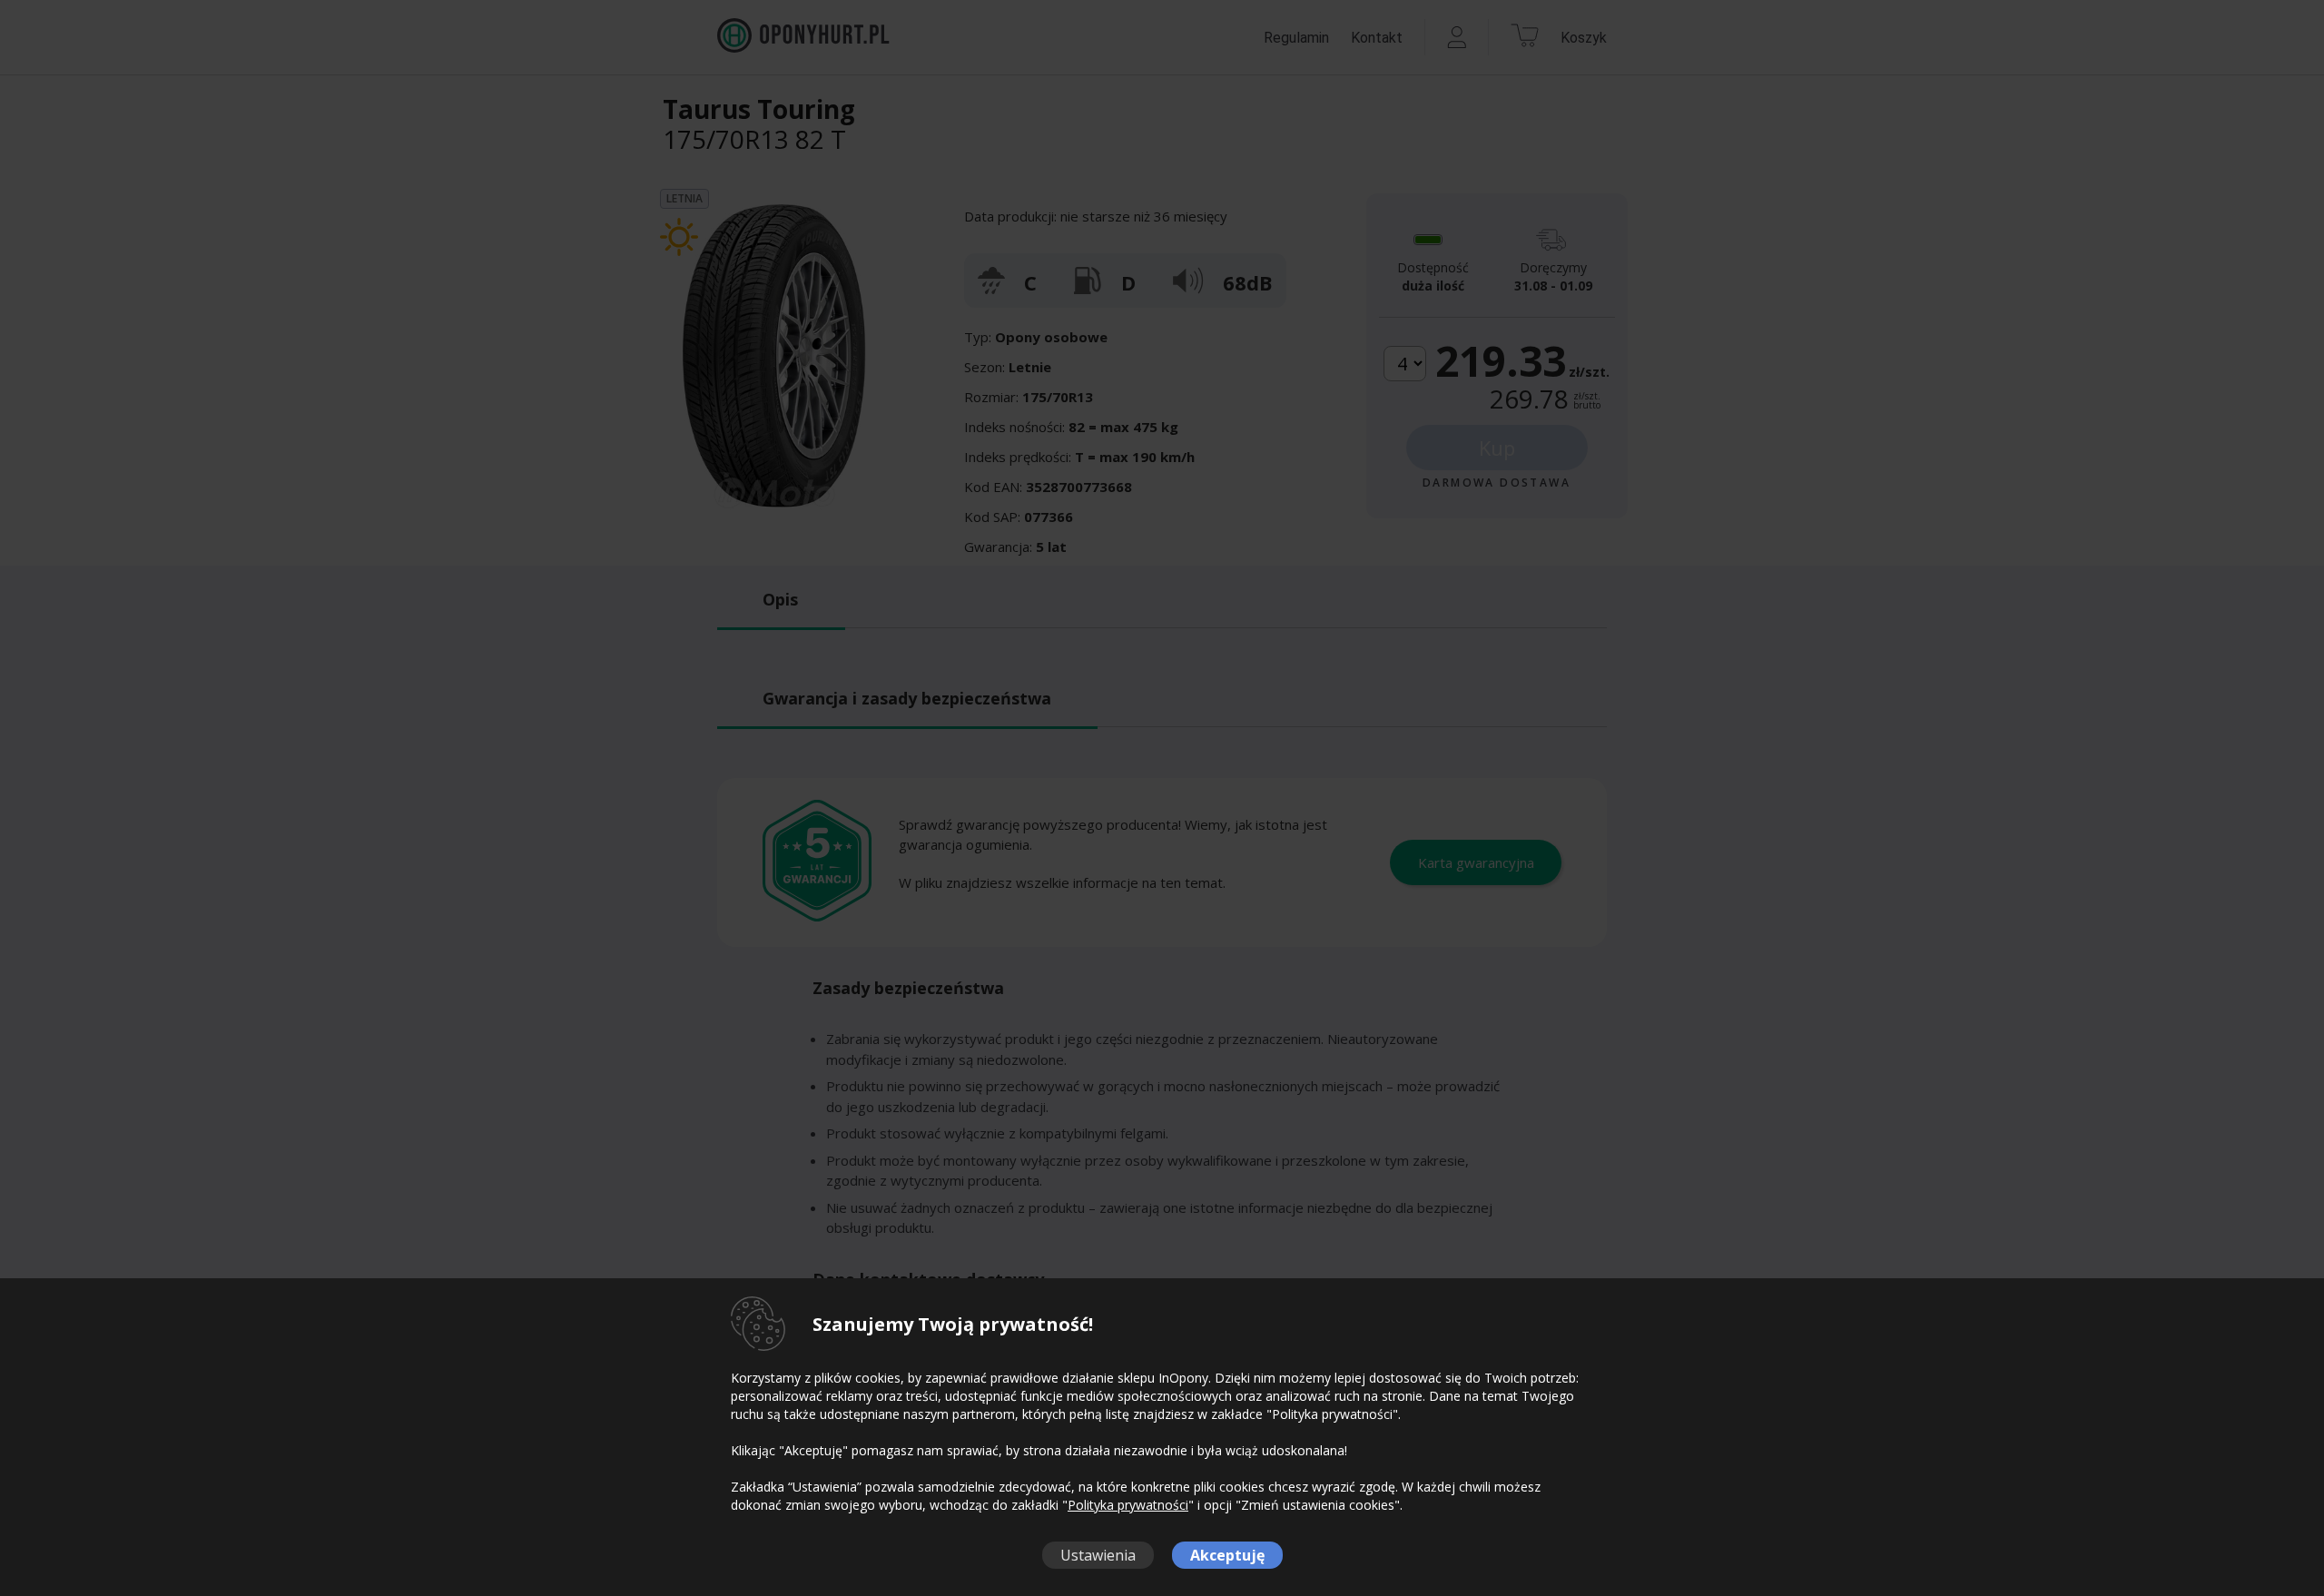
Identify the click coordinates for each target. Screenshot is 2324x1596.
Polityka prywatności (1128, 1505)
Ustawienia (1098, 1555)
